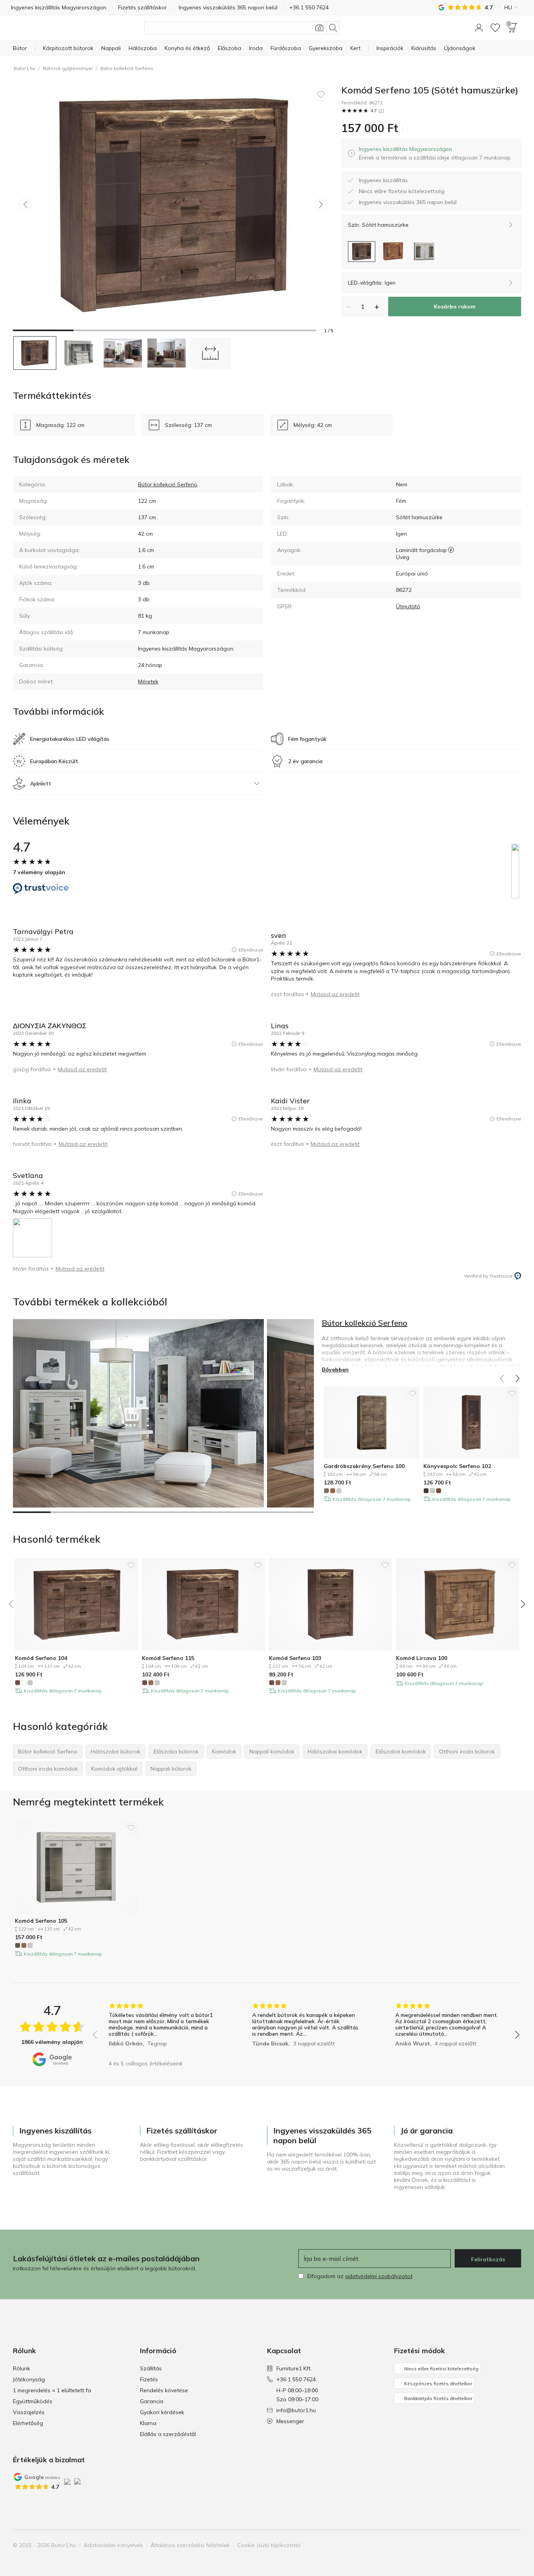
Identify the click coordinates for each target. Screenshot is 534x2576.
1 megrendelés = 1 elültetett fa (52, 2390)
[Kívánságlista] (495, 28)
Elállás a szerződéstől (168, 2434)
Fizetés (149, 2379)
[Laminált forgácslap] (451, 550)
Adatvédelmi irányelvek (113, 2545)
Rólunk (22, 2368)
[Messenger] (514, 2545)
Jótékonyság (29, 2379)
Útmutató (408, 606)
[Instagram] (488, 2545)
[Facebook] (475, 2545)
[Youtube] (501, 2545)
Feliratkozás (488, 2259)
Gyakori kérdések (162, 2412)
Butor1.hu (24, 68)
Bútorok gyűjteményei (68, 68)
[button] (479, 28)
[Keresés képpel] (319, 28)
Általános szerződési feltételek (190, 2545)
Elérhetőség (28, 2423)
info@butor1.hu (296, 2410)
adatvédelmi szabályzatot (379, 2276)
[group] (163, 2029)
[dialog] (435, 153)
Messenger (290, 2421)
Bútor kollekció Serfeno (127, 68)
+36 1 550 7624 (296, 2379)
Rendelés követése (164, 2390)
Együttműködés (33, 2401)
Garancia (152, 2401)
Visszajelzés (29, 2412)
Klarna (148, 2423)
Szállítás (151, 2368)
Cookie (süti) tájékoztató (269, 2545)
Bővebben (335, 1370)
